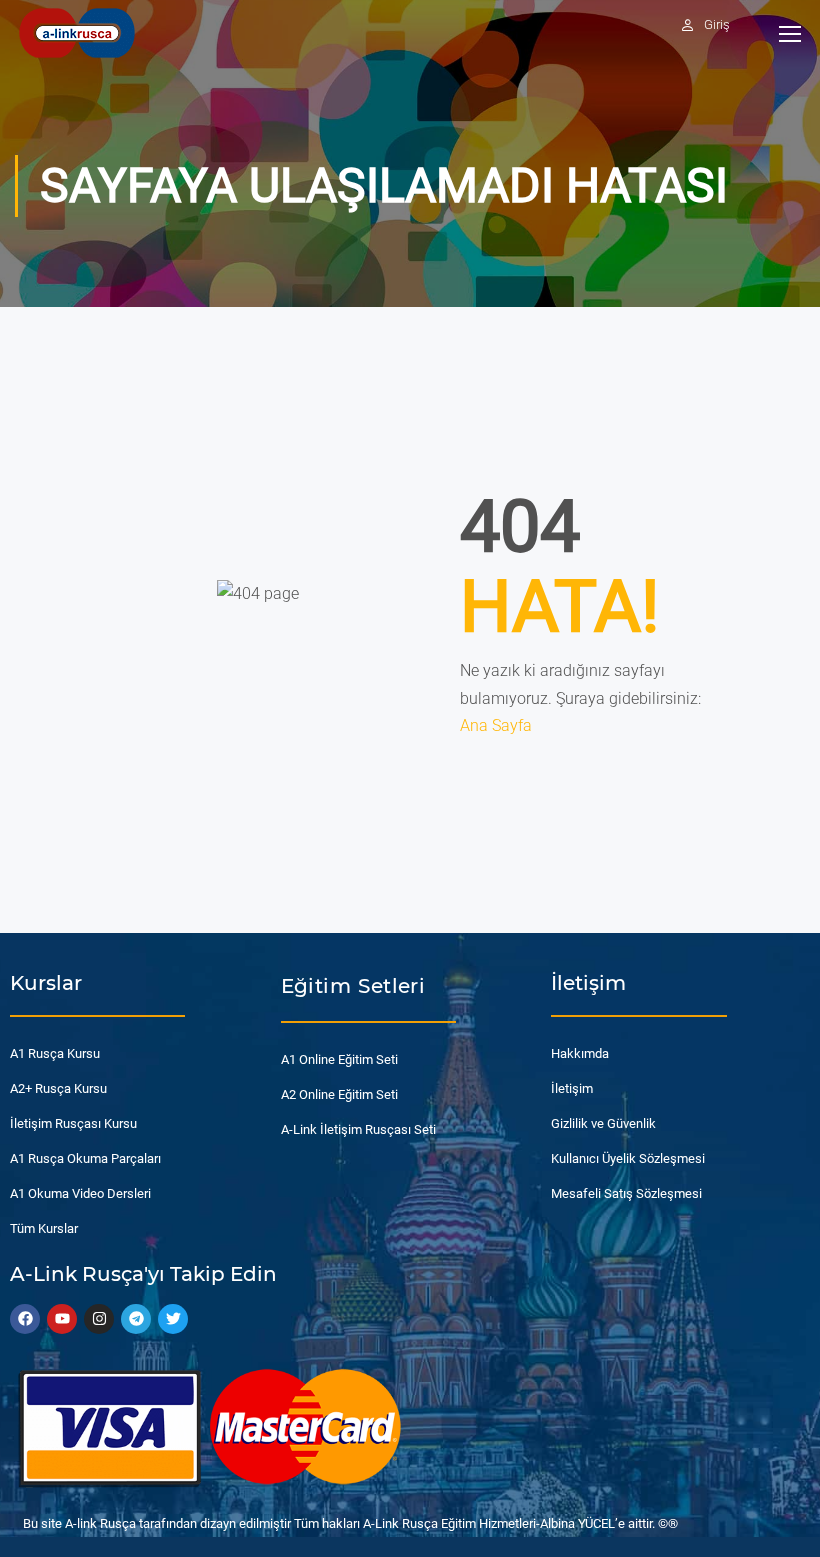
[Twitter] (173, 1319)
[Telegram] (136, 1319)
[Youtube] (62, 1319)
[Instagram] (99, 1319)
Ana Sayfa (496, 725)
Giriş (717, 24)
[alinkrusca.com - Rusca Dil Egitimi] (76, 32)
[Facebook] (25, 1319)
